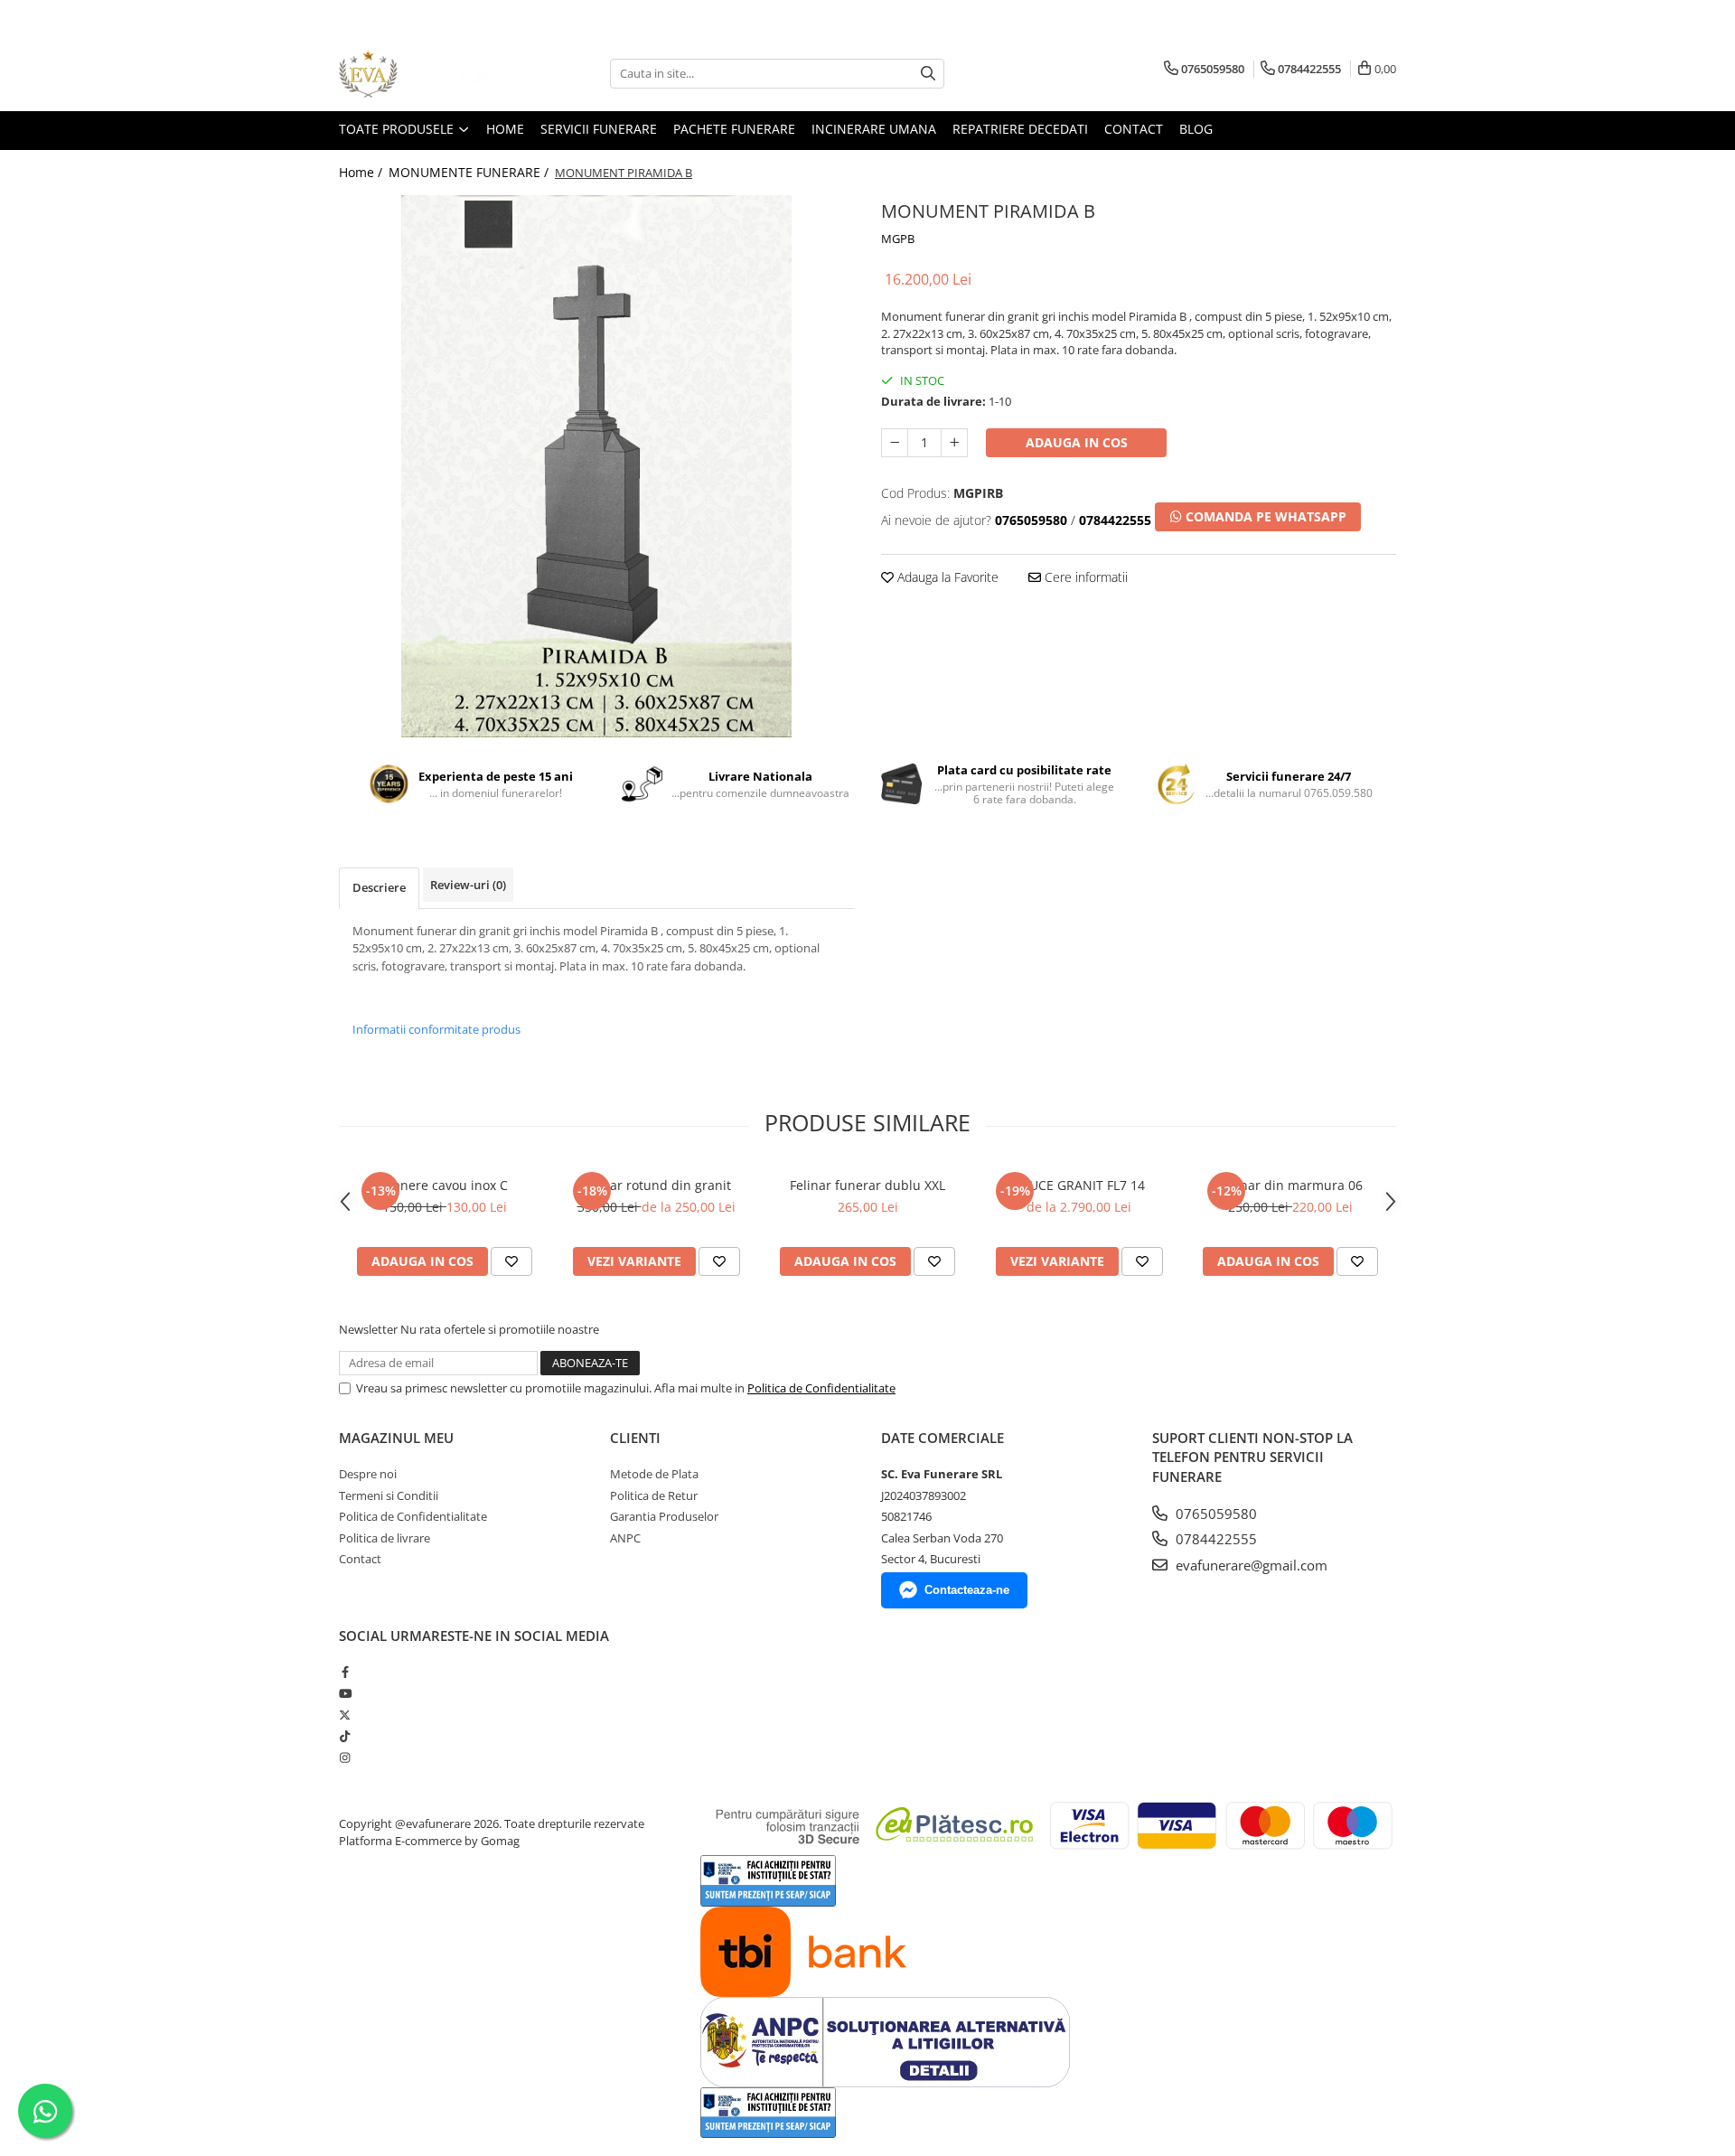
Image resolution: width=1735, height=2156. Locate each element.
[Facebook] (345, 1672)
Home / (362, 172)
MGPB (898, 239)
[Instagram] (345, 1758)
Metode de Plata (654, 1474)
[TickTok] (345, 1736)
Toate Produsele (398, 129)
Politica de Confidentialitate (821, 1388)
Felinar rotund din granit (656, 1185)
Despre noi (368, 1474)
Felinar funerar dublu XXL (867, 1185)
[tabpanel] (596, 466)
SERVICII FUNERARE (599, 129)
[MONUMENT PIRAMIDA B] (596, 466)
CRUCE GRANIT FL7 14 (1079, 1185)
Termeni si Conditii (389, 1495)
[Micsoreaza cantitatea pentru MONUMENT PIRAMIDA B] (895, 443)
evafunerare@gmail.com (1250, 1565)
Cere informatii (1084, 577)
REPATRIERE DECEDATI (1020, 129)
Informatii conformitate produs (436, 1029)
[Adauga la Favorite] (511, 1261)
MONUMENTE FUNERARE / (470, 172)
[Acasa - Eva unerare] (429, 74)
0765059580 (1214, 1514)
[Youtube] (345, 1693)
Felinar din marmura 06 (1291, 1185)
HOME (505, 129)
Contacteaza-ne (967, 1590)
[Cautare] (928, 74)
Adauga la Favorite (946, 577)
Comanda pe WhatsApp (1264, 516)
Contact (360, 1559)
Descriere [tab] (379, 887)
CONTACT (1134, 129)
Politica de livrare (385, 1538)
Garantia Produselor (664, 1516)
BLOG (1196, 129)
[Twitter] (345, 1715)
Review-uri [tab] (468, 885)
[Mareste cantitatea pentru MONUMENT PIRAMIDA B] (954, 443)
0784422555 (1214, 1539)
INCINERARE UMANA (874, 129)
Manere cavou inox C (445, 1185)
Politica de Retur (654, 1495)
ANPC (625, 1538)
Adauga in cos (1077, 442)
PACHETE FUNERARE (734, 129)
